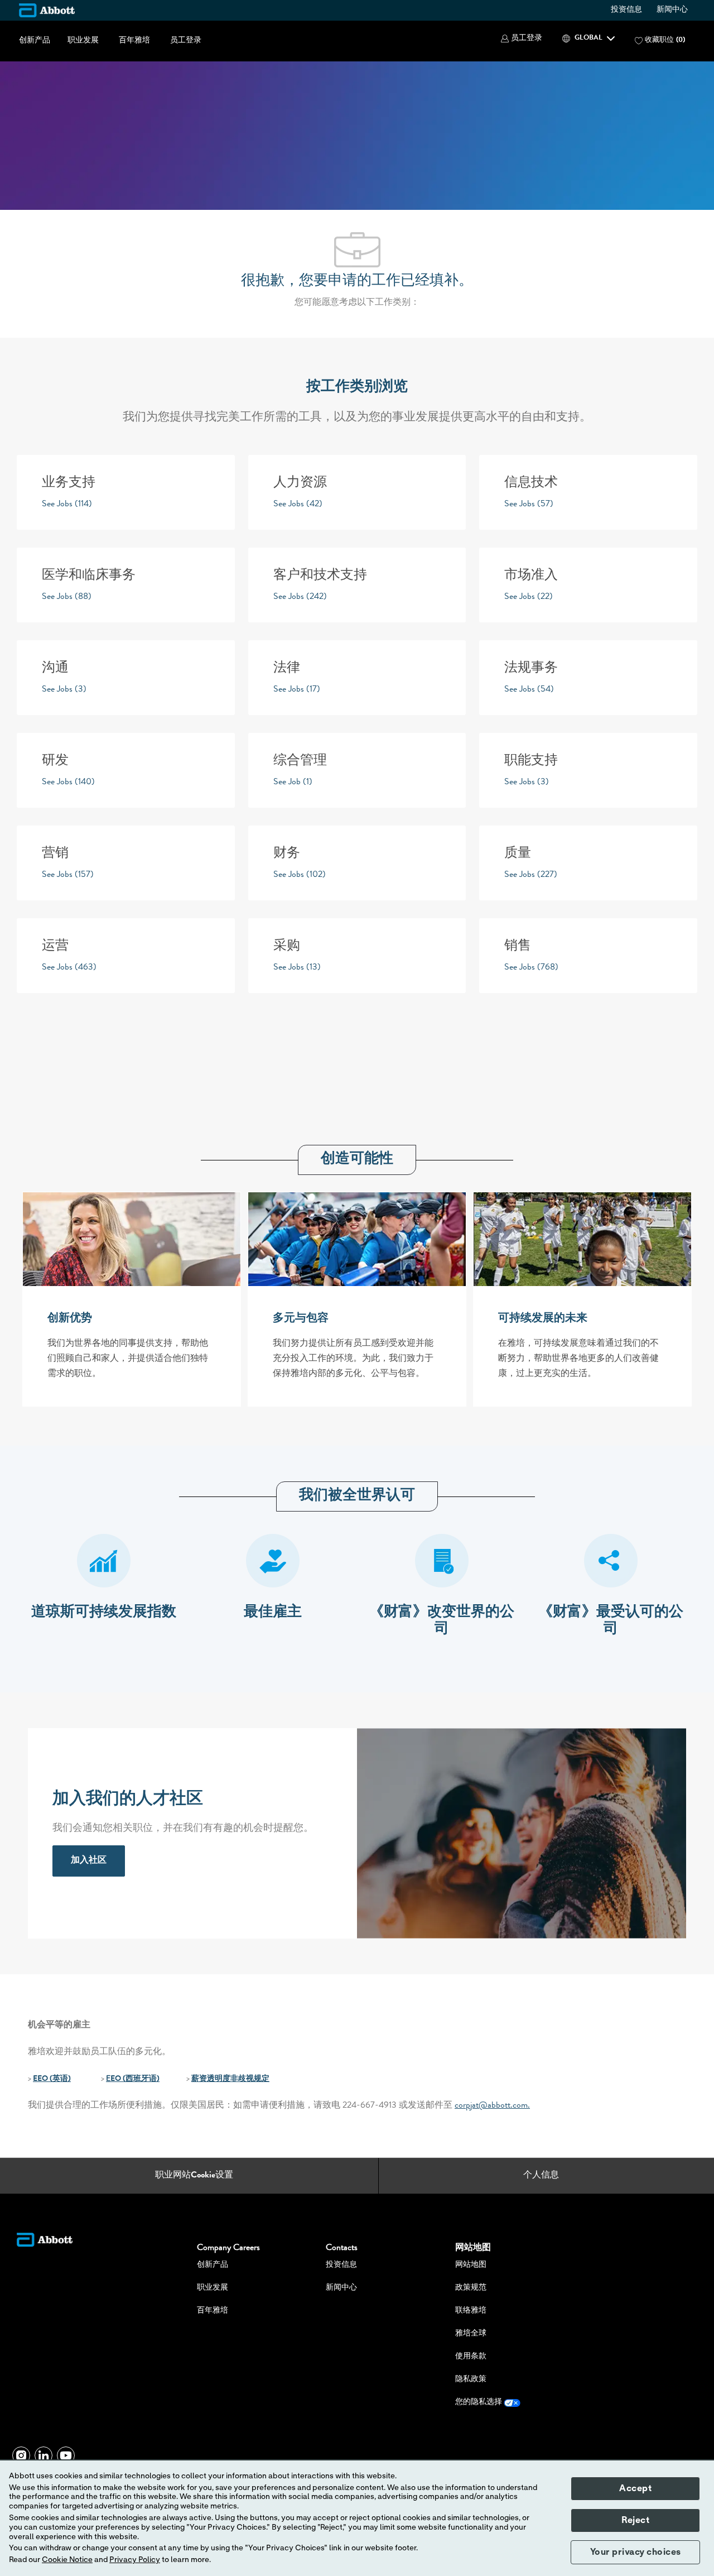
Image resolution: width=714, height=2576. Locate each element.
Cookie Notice (67, 2560)
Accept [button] (635, 2488)
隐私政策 (471, 2380)
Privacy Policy (135, 2560)
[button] (522, 39)
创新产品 (35, 41)
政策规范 (471, 2288)
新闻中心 (672, 10)
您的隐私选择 (479, 2402)
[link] (89, 1861)
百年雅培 (134, 41)
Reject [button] (635, 2520)
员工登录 (186, 41)
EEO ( (43, 2079)
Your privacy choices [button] (636, 2552)
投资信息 (626, 10)
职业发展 (83, 41)
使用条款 (471, 2357)
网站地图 (471, 2265)
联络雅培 (471, 2311)
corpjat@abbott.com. (492, 2106)
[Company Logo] (47, 10)
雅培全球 (471, 2334)
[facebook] (21, 2455)
